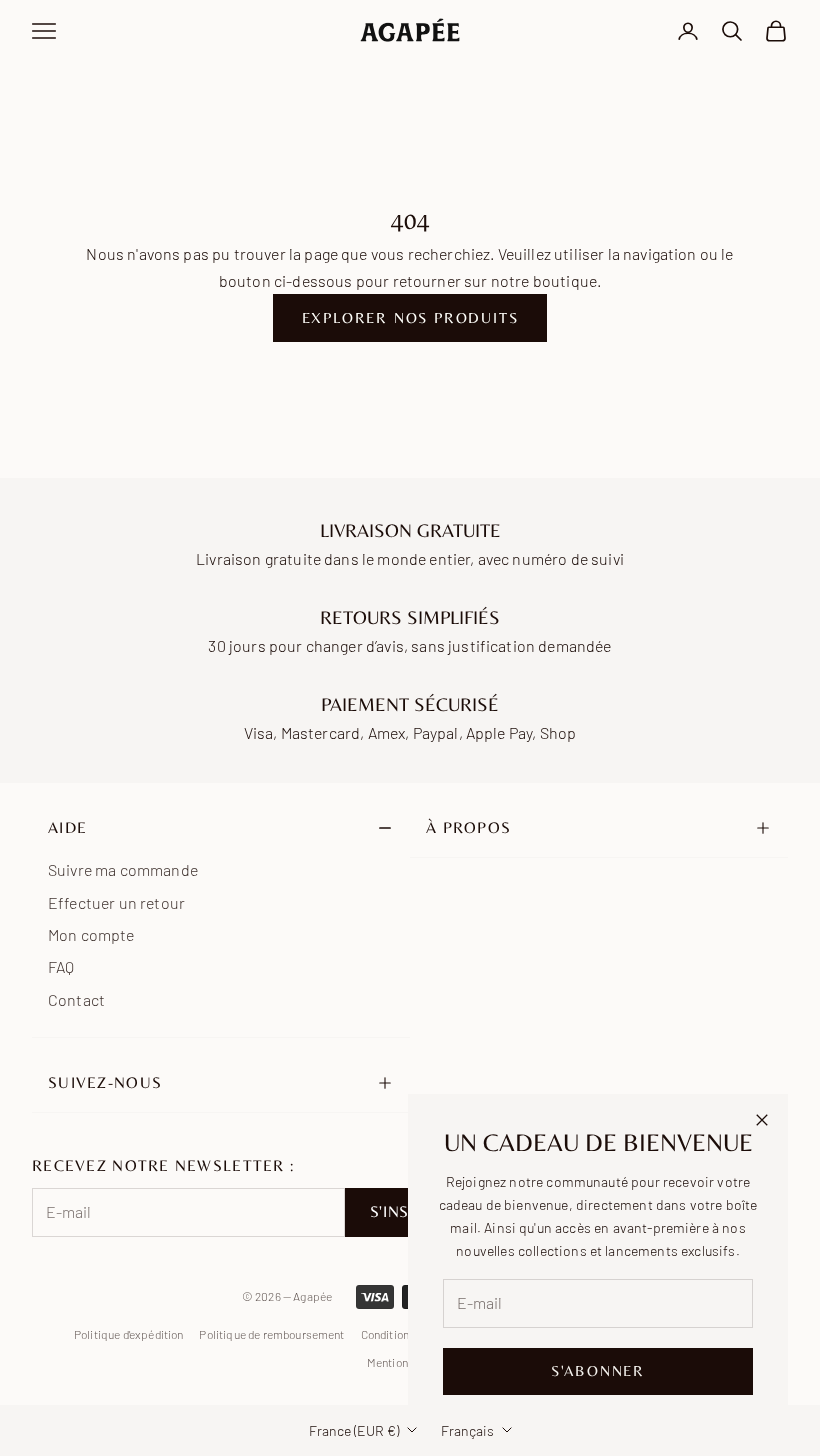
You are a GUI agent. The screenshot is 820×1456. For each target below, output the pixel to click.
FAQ (61, 966)
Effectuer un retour (116, 902)
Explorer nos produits (410, 317)
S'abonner (598, 1370)
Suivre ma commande (123, 869)
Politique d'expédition (129, 1334)
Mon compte (91, 934)
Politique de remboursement (271, 1334)
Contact (76, 999)
